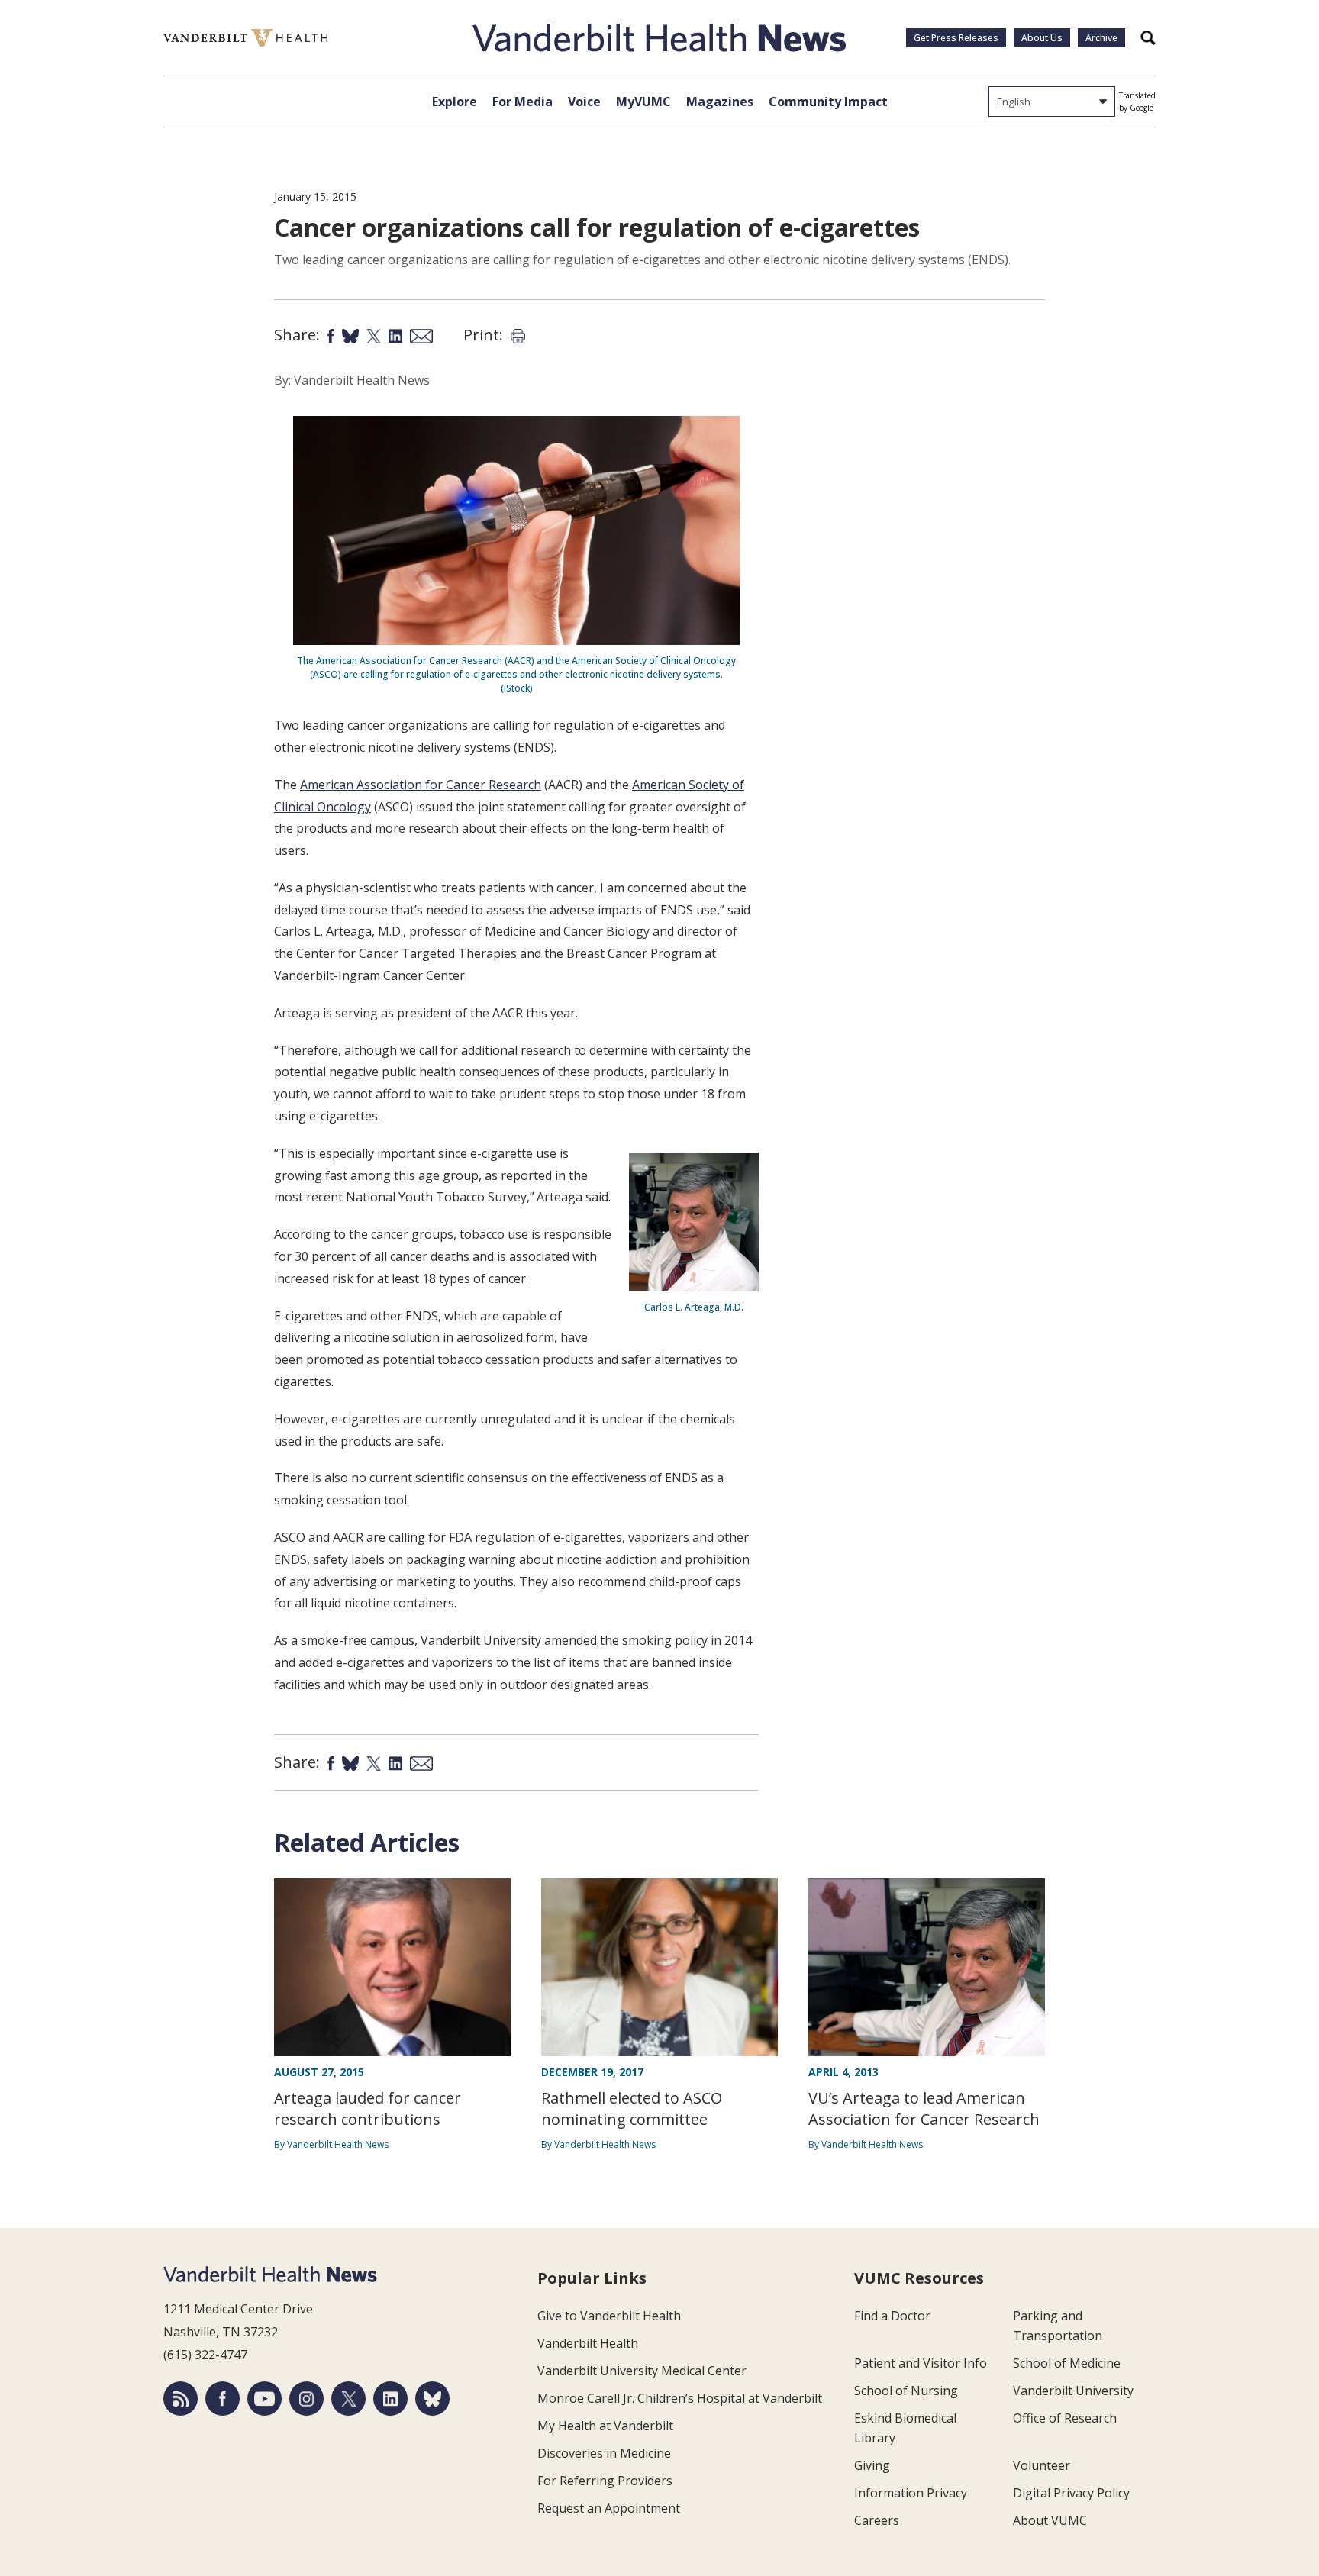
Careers (877, 2520)
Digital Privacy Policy (1071, 2493)
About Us (1042, 38)
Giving (872, 2465)
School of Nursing (906, 2391)
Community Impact (828, 102)
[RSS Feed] (181, 2399)
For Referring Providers (605, 2481)
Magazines (720, 102)
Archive (1101, 38)
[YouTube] (264, 2399)
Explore (455, 102)
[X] (348, 2399)
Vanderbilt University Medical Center (642, 2371)
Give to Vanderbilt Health (609, 2316)
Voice (584, 102)
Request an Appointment (609, 2508)
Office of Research (1065, 2418)
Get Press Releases (956, 38)
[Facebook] (223, 2399)
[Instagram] (306, 2399)
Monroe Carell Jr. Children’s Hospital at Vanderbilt (680, 2398)
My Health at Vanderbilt (605, 2426)
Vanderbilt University (1073, 2391)
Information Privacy (911, 2493)
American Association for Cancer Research (421, 785)
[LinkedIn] (390, 2399)
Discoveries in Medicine (604, 2453)
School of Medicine (1067, 2363)
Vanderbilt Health (588, 2343)
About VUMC (1050, 2520)
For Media (522, 102)
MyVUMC (643, 102)
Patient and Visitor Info (921, 2363)
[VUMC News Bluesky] (432, 2399)
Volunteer (1042, 2465)
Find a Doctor (892, 2316)
